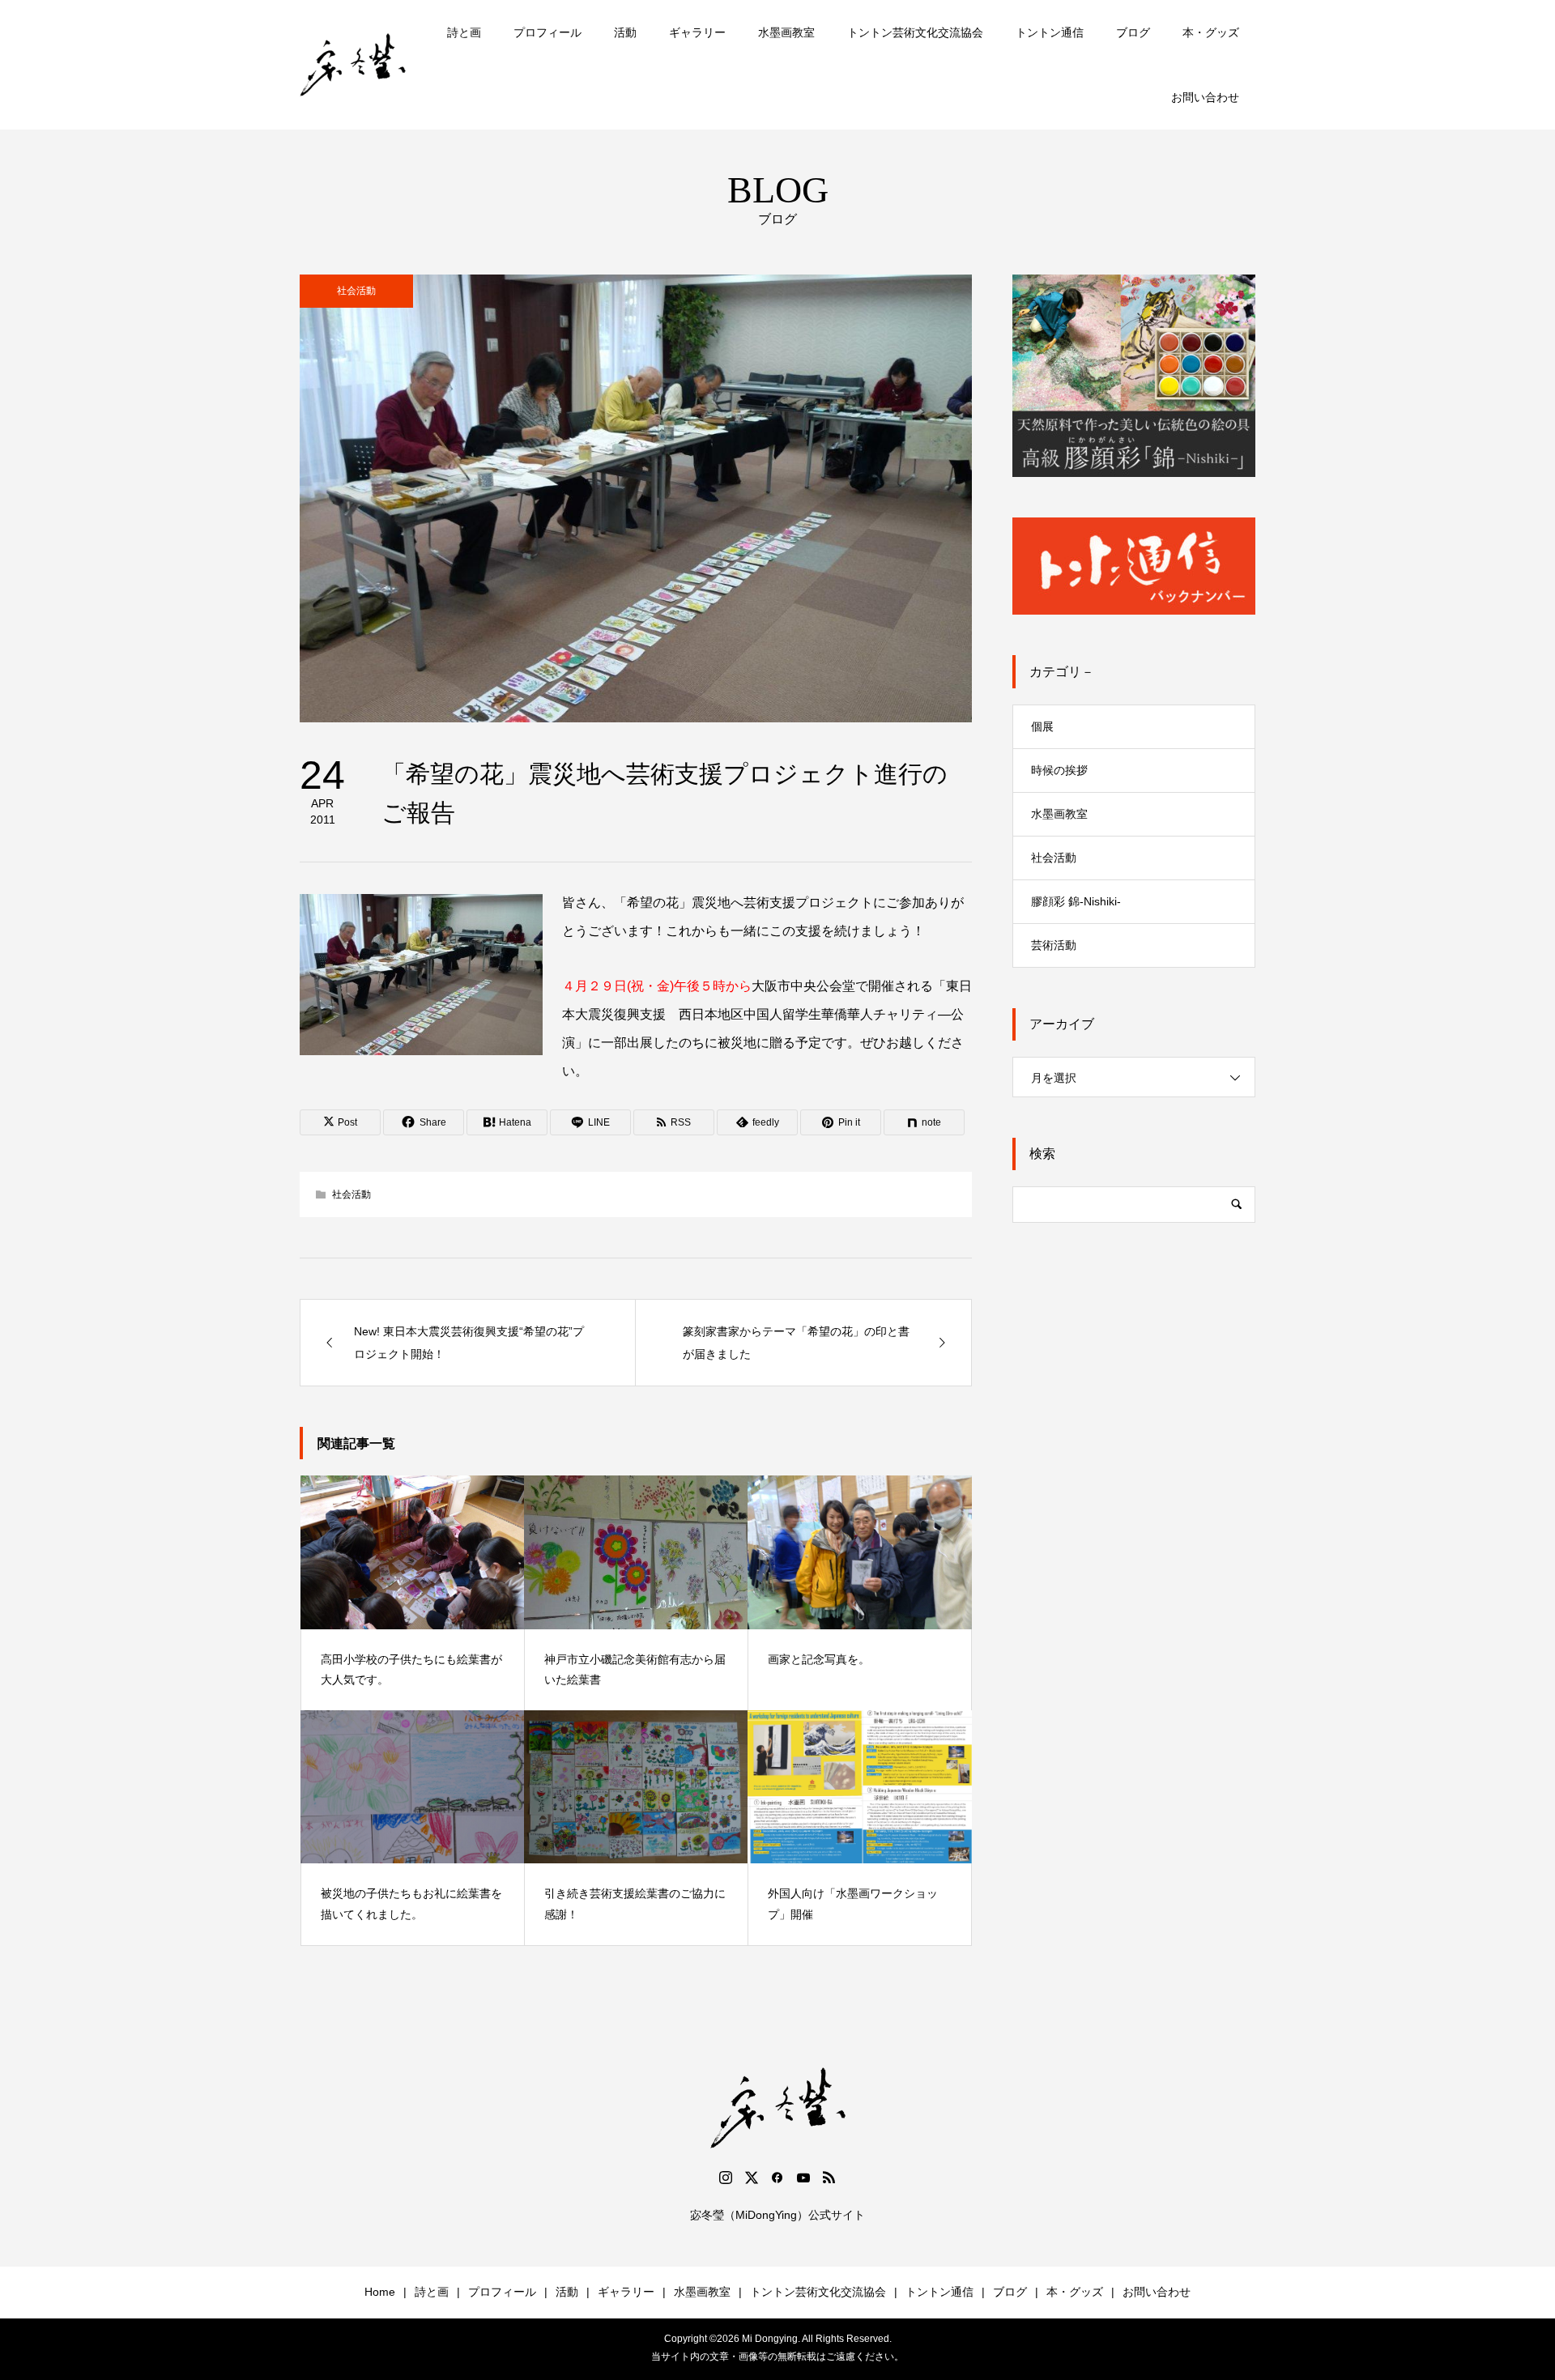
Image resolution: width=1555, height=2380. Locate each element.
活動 (625, 32)
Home (380, 2292)
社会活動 (356, 291)
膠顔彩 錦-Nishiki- (1076, 901)
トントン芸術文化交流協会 (915, 32)
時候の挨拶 (1059, 770)
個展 (1042, 726)
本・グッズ (1211, 32)
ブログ (1133, 32)
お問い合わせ (1205, 97)
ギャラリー (697, 32)
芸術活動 (1054, 945)
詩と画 (464, 32)
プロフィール (547, 32)
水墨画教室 (786, 32)
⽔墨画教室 (1059, 814)
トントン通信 (1050, 32)
